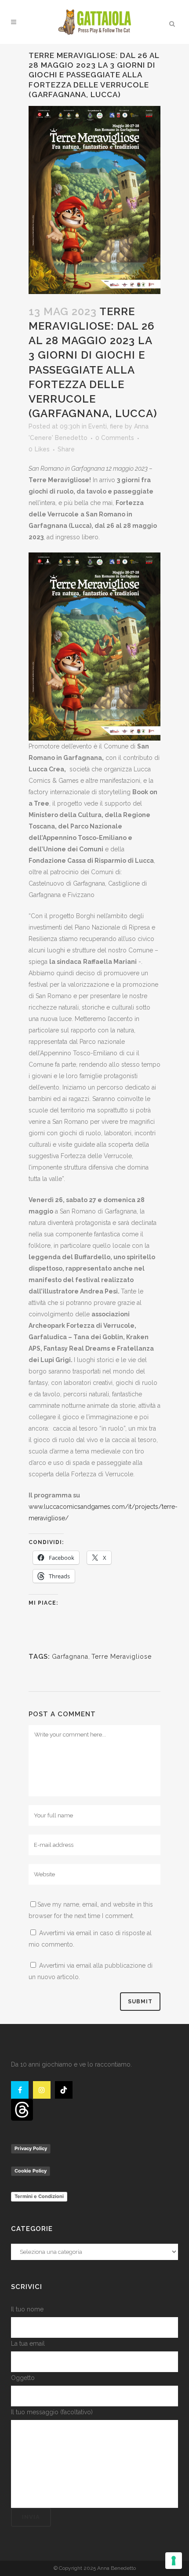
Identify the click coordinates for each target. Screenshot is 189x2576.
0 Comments (115, 438)
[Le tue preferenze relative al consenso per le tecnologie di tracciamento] (174, 2561)
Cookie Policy (31, 2171)
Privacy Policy (31, 2148)
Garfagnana (70, 1657)
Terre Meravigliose (122, 1657)
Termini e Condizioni (39, 2196)
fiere (116, 426)
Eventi (98, 426)
